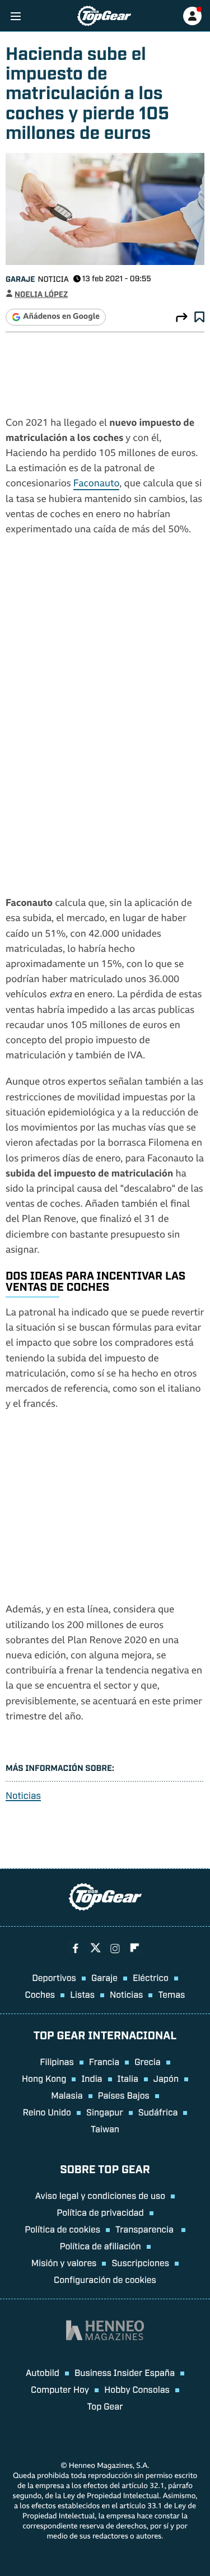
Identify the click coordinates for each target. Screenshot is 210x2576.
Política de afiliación (100, 2245)
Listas (82, 1994)
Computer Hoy (60, 2389)
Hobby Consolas (137, 2389)
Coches (40, 1994)
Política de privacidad (100, 2212)
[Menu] (15, 16)
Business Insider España (125, 2372)
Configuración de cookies (105, 2279)
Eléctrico (151, 1977)
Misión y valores (64, 2262)
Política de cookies (62, 2229)
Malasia (67, 2095)
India (92, 2078)
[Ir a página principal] (104, 16)
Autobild (43, 2372)
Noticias (23, 1795)
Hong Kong (44, 2078)
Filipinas (57, 2061)
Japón (166, 2078)
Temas (171, 1994)
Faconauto (97, 484)
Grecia (148, 2061)
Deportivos (54, 1977)
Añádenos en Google (61, 317)
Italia (128, 2078)
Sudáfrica (158, 2112)
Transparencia (146, 2229)
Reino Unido (47, 2112)
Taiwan (105, 2128)
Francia (104, 2061)
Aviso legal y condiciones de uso (100, 2195)
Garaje (20, 279)
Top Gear (105, 2406)
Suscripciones (140, 2262)
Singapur (105, 2112)
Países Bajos (124, 2095)
